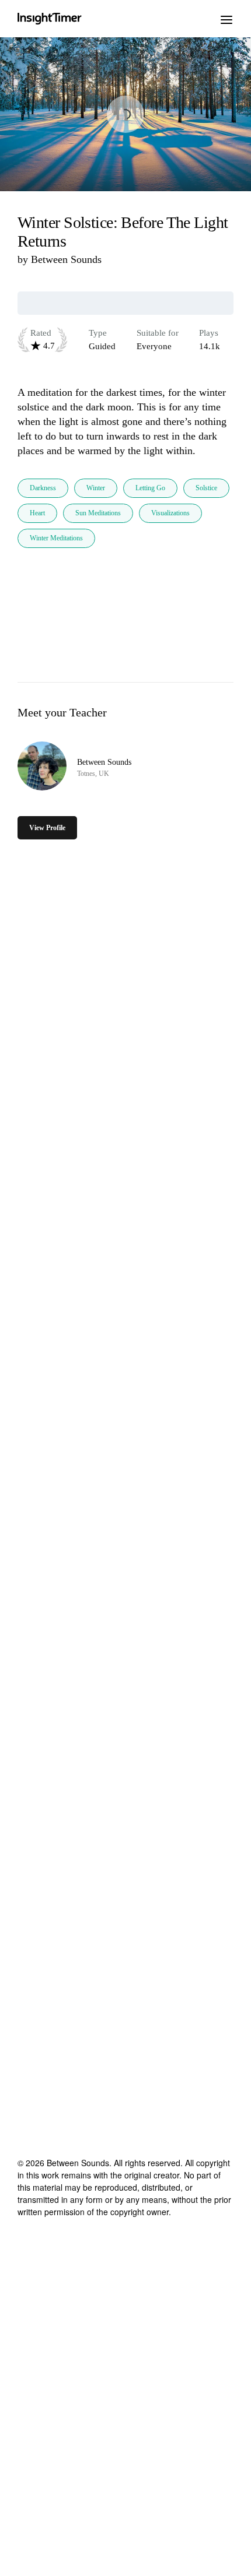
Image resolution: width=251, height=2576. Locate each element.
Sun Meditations (98, 513)
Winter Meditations (56, 538)
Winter (96, 488)
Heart (37, 513)
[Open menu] (226, 19)
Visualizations (170, 513)
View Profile (47, 828)
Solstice (206, 488)
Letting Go (150, 488)
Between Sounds (66, 259)
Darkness (43, 488)
